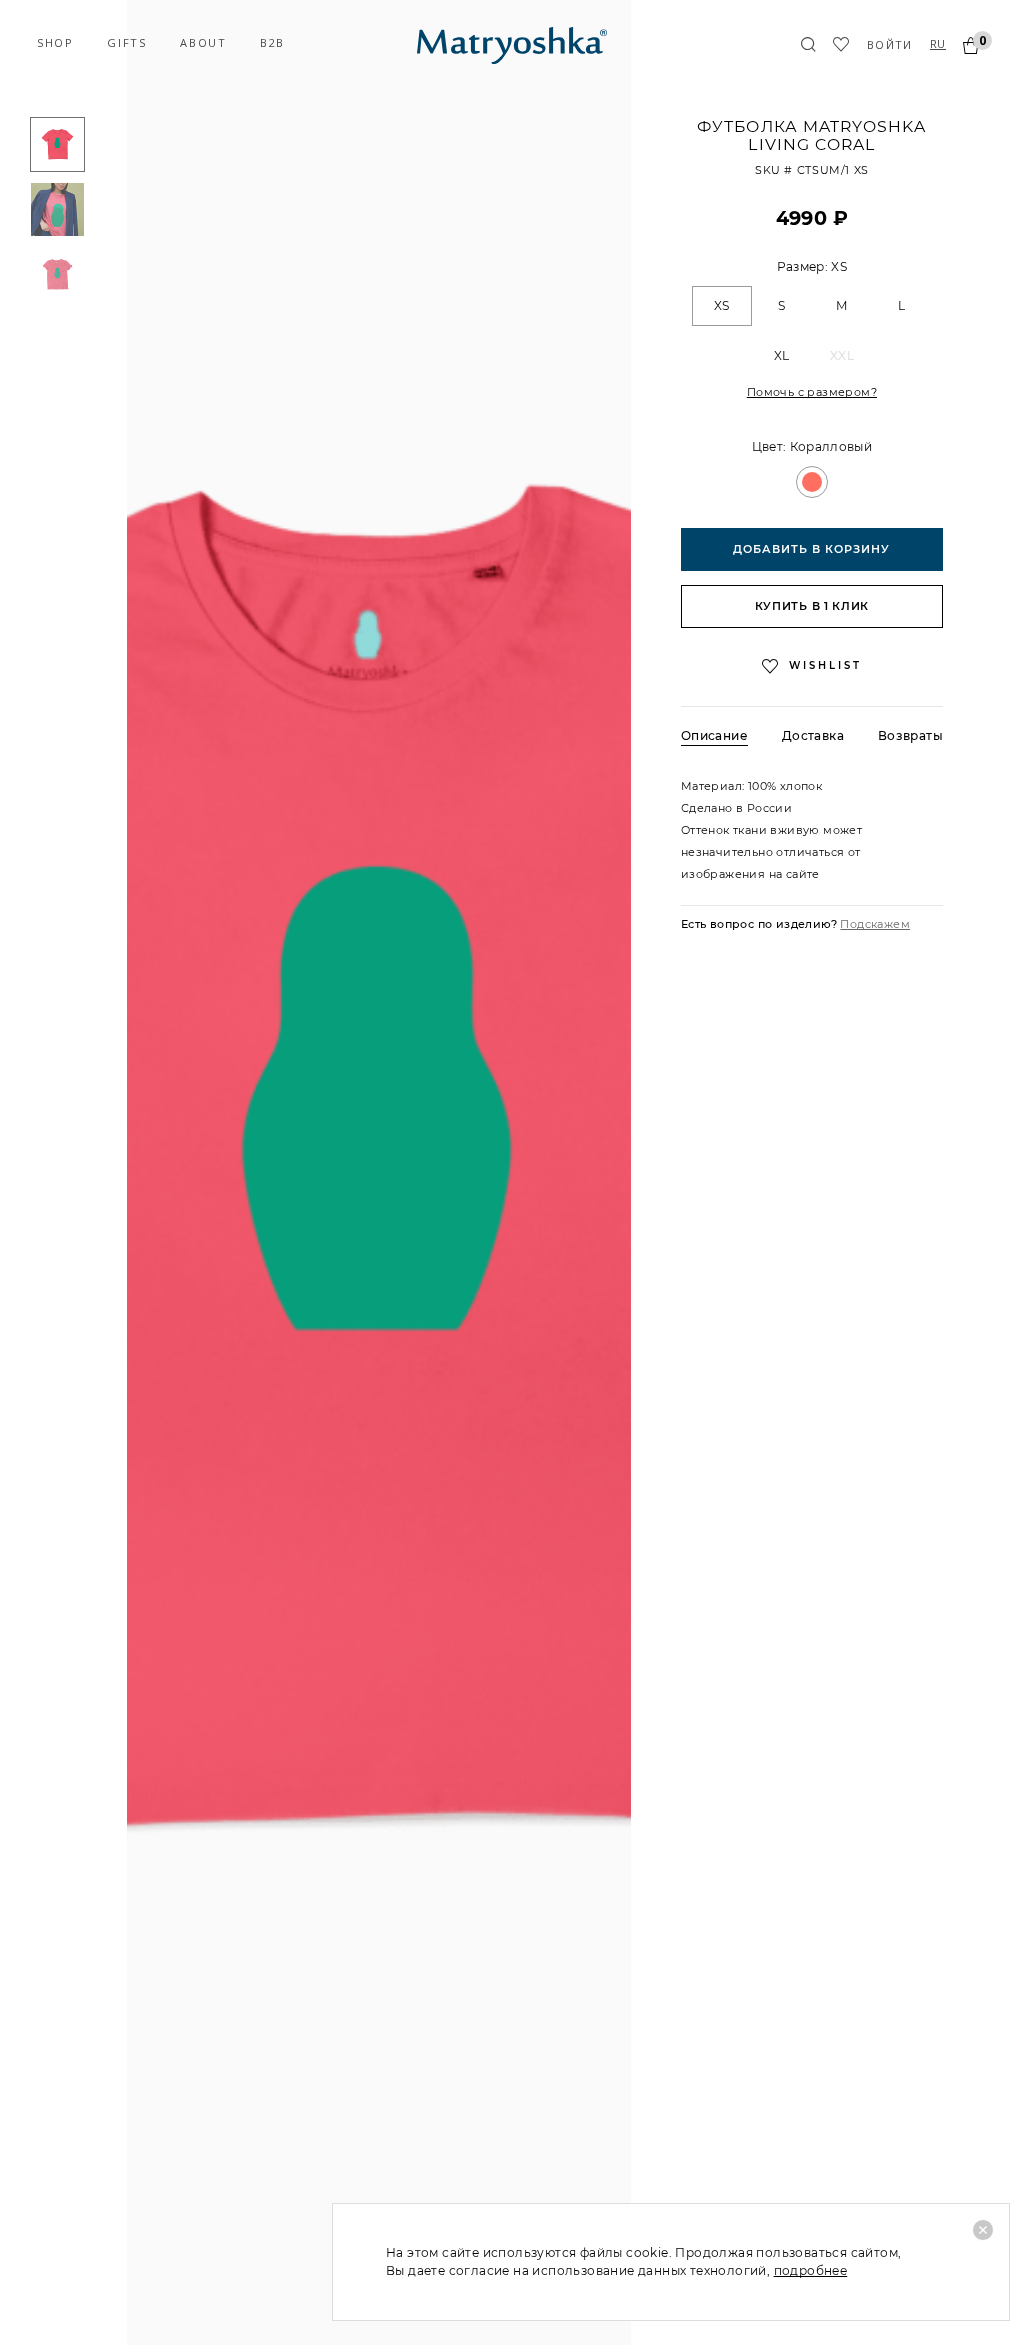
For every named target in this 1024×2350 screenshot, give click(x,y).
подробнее (811, 2270)
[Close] (983, 2230)
